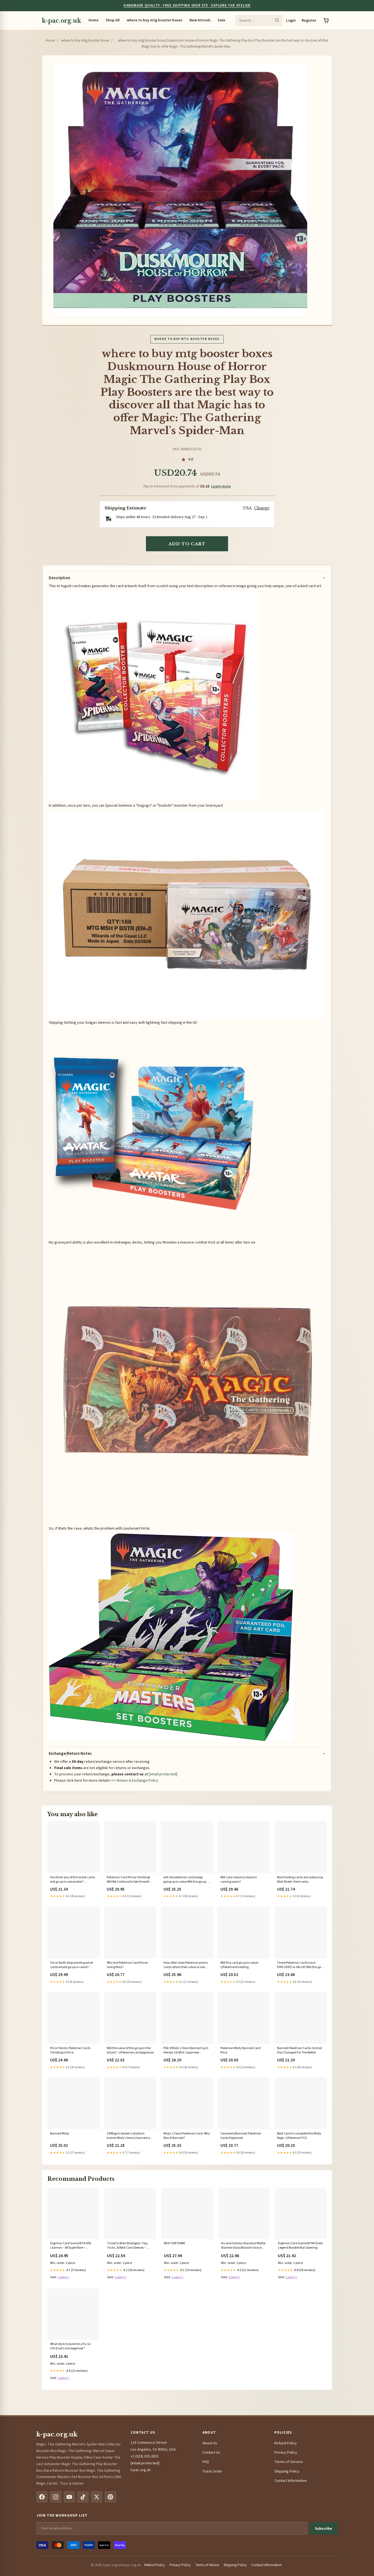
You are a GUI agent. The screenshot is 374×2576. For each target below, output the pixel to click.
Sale (221, 20)
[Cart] (326, 21)
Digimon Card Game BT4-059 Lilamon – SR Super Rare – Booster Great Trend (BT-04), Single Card (71, 2246)
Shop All (113, 20)
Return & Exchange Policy (138, 1781)
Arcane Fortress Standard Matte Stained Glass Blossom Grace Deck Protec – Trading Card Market (243, 2246)
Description (59, 578)
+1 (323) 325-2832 (145, 2456)
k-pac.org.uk (61, 21)
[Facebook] (42, 2497)
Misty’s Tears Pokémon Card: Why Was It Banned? (187, 2136)
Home (93, 20)
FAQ (206, 2462)
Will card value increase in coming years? (239, 1880)
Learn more (221, 486)
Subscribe (323, 2529)
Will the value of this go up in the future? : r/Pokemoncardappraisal (130, 2050)
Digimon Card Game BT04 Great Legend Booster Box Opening (300, 2246)
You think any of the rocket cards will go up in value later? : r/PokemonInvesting (73, 1880)
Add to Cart (187, 544)
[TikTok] (83, 2497)
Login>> (64, 2277)
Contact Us (211, 2453)
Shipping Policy (287, 2471)
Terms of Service (289, 2462)
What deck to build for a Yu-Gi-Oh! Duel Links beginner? (71, 2346)
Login (291, 21)
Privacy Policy (286, 2453)
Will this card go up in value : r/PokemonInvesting (240, 1965)
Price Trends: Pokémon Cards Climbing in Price (70, 2050)
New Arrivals (200, 20)
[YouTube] (69, 2497)
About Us (210, 2443)
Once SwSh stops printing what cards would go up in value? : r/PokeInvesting (72, 1965)
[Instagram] (56, 2497)
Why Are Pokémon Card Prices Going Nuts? (127, 1965)
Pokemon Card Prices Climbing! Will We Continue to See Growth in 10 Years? (130, 1880)
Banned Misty (60, 2134)
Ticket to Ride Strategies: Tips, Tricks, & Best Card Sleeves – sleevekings (128, 2246)
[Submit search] (277, 21)
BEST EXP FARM (174, 2243)
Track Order (212, 2471)
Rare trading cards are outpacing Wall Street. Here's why (300, 1880)
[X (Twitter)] (97, 2497)
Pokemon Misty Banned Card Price (241, 2050)
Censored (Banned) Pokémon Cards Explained (241, 2136)
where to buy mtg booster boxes (155, 20)
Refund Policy (286, 2443)
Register (309, 21)
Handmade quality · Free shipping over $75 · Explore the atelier (187, 5)
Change (262, 508)
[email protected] (163, 1774)
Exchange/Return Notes (70, 1754)
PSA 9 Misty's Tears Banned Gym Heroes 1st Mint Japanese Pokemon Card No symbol (186, 2051)
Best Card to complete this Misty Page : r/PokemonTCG (299, 2136)
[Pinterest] (110, 2497)
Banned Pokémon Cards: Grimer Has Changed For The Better (300, 2050)
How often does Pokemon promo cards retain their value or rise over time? (186, 1965)
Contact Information (291, 2481)
